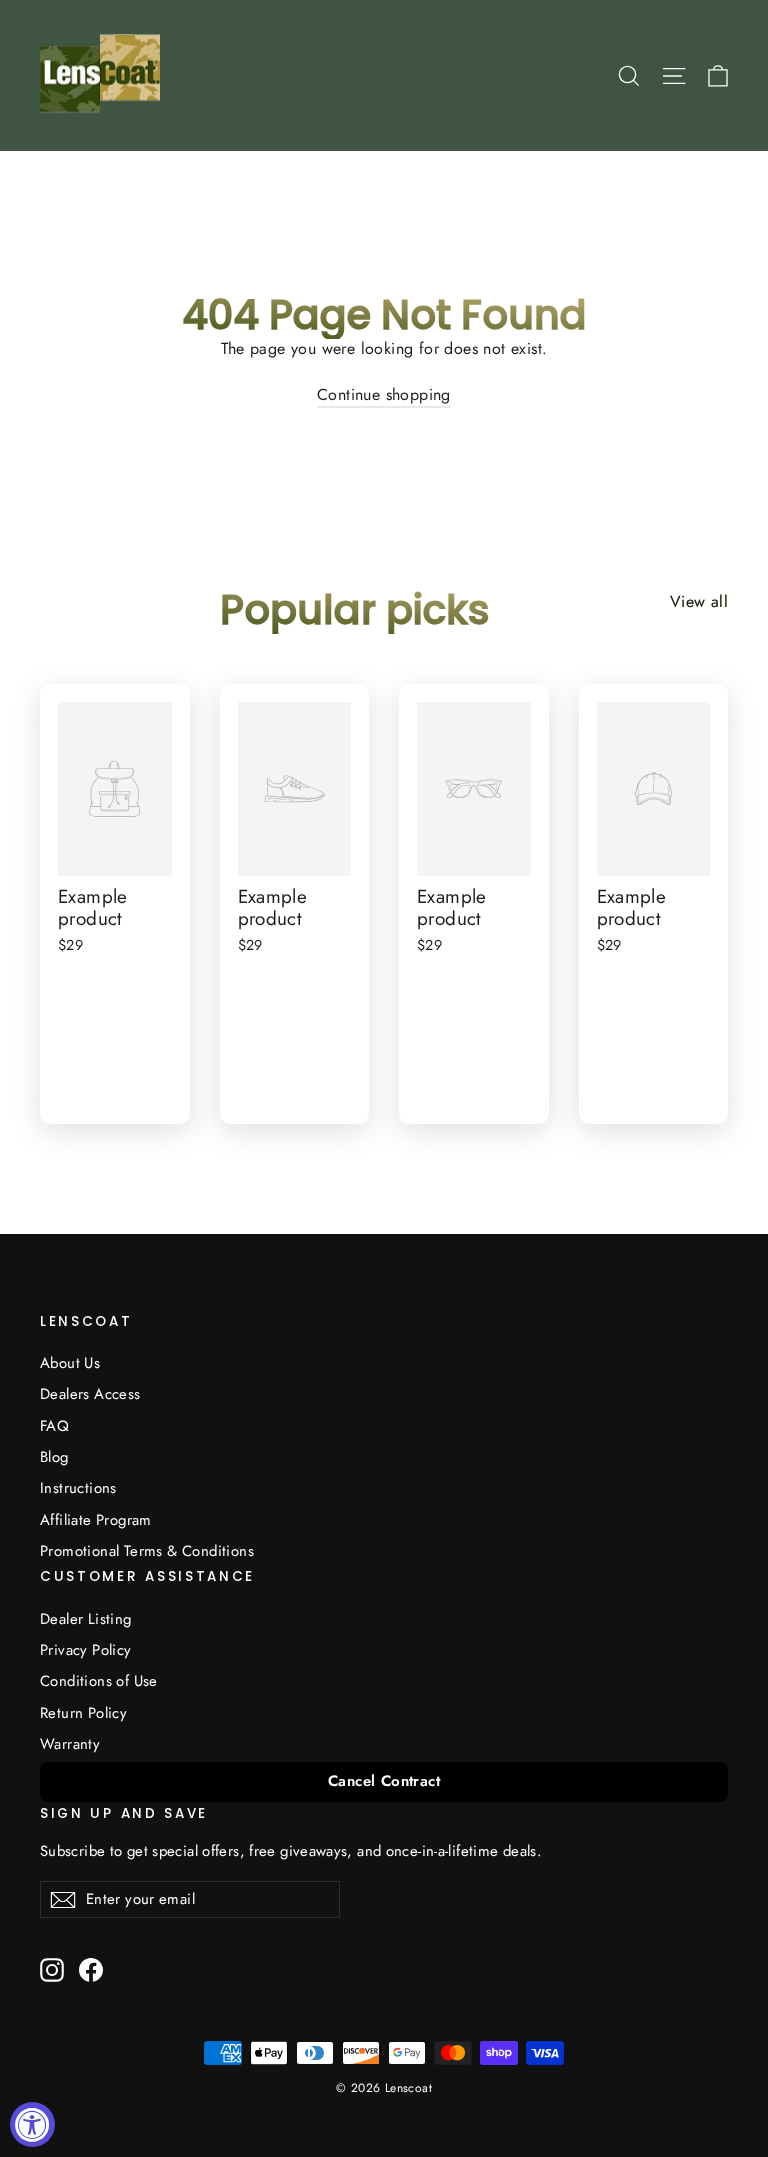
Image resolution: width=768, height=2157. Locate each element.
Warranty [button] (70, 1744)
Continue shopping (384, 394)
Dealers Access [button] (90, 1394)
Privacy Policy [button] (86, 1650)
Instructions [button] (78, 1488)
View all (699, 601)
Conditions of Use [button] (99, 1681)
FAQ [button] (54, 1426)
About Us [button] (70, 1363)
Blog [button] (54, 1457)
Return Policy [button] (83, 1713)
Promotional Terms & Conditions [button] (147, 1551)
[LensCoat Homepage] (103, 75)
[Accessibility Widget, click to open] (32, 2124)
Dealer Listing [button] (86, 1619)
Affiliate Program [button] (96, 1520)
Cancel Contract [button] (384, 1781)
